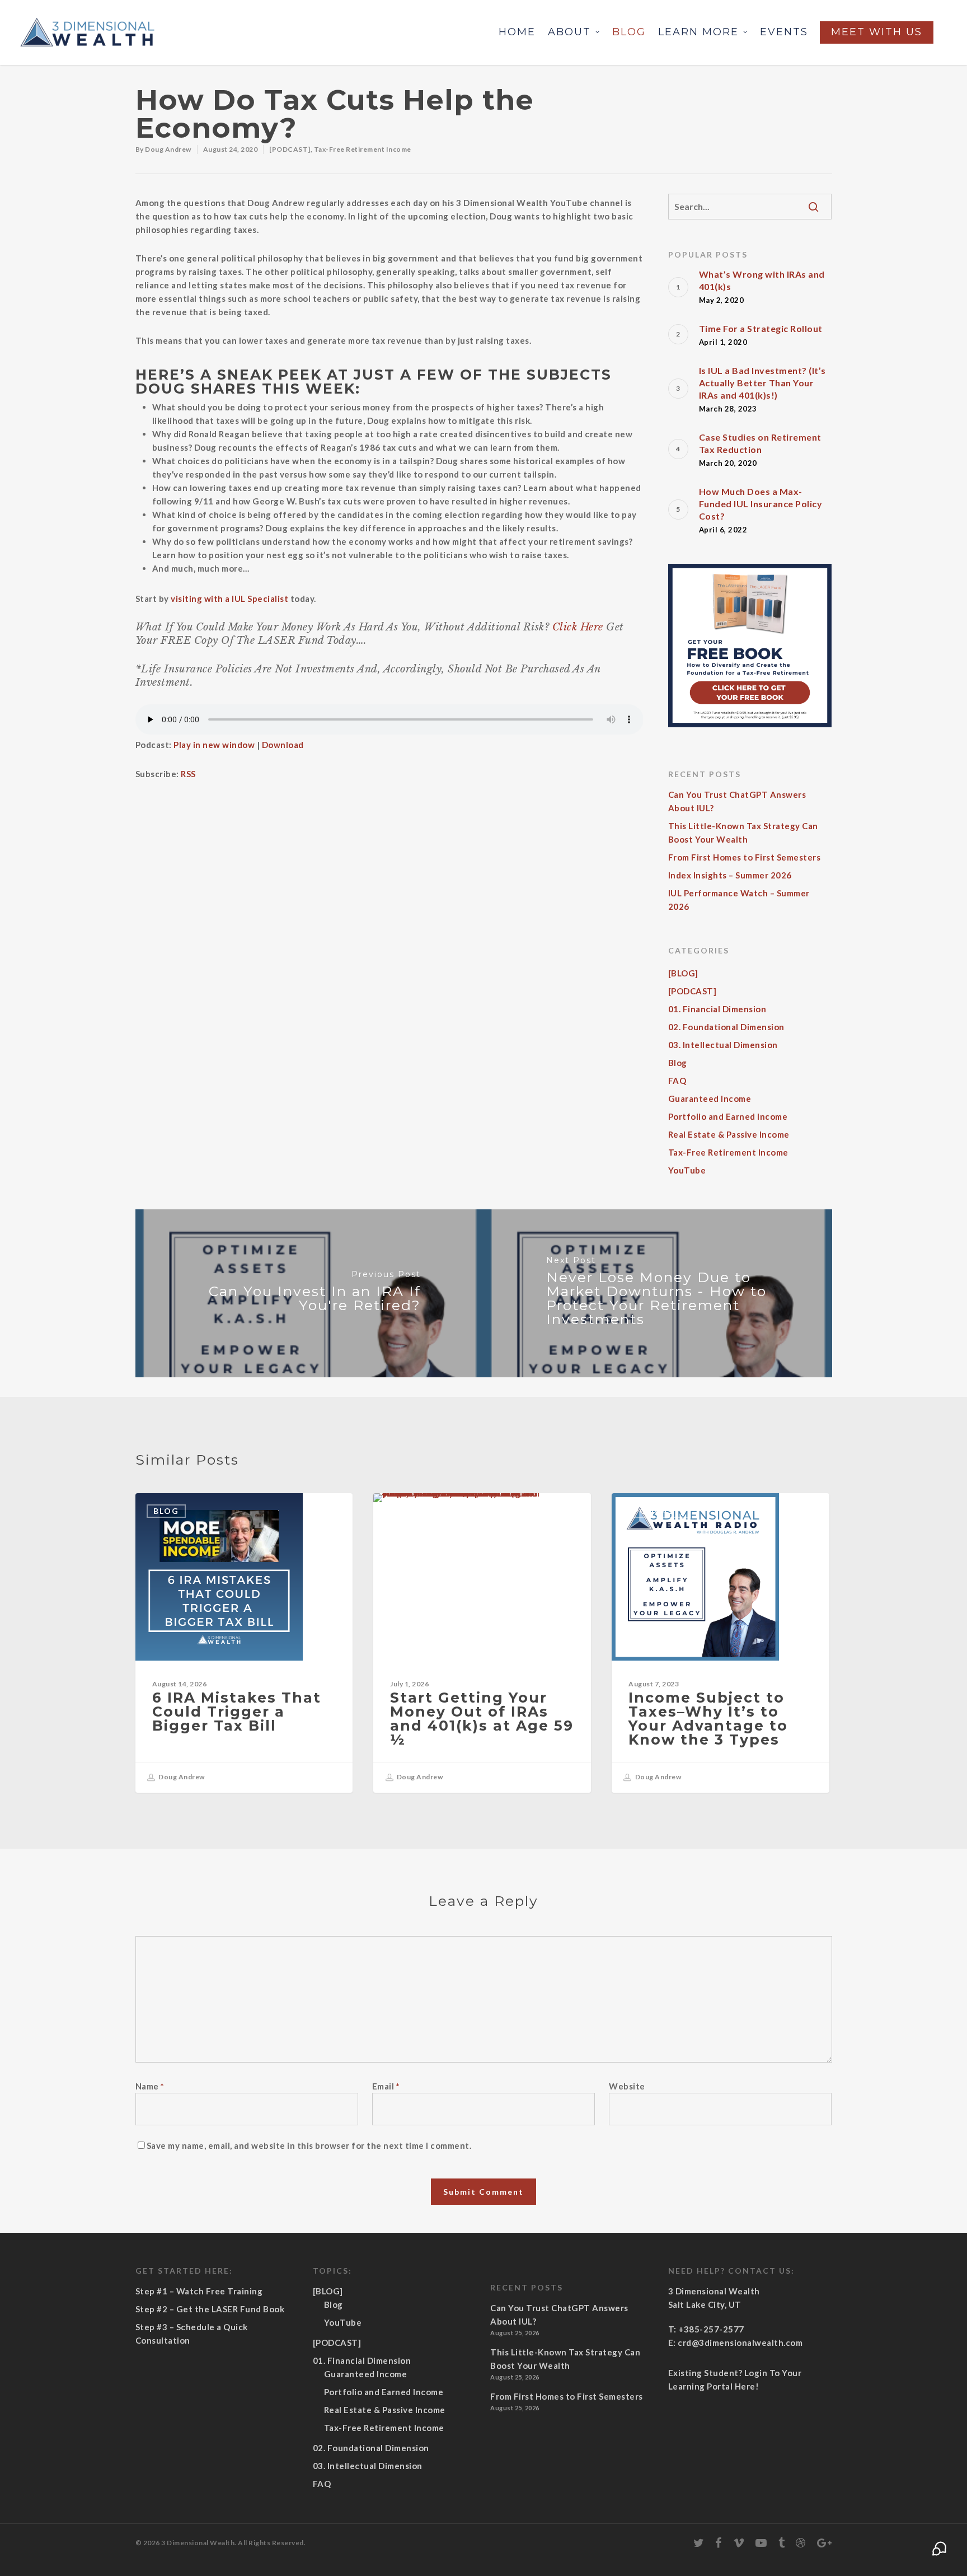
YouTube (687, 1170)
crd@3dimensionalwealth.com (740, 2343)
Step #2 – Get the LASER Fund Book (210, 2309)
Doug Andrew (168, 149)
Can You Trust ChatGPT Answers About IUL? (737, 801)
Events (784, 32)
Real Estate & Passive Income (729, 1134)
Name (150, 2086)
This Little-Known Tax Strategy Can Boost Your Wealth (743, 833)
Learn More (698, 32)
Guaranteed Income (710, 1098)
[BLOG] (683, 973)
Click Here (578, 627)
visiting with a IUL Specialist (229, 599)
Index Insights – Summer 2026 (730, 875)
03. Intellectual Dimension (723, 1045)
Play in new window (214, 745)
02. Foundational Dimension (726, 1027)
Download (283, 745)
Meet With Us (877, 32)
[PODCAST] (290, 149)
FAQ (677, 1081)
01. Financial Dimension (717, 1009)
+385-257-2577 (711, 2329)
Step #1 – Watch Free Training (199, 2291)
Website (627, 2086)
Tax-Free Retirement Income (363, 149)
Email (386, 2086)
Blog (629, 32)
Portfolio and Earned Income (728, 1116)
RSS (188, 774)
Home (517, 32)
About (569, 32)
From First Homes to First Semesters (745, 857)
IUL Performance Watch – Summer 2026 (739, 900)
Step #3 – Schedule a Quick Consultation (192, 2334)
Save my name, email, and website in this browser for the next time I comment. (309, 2145)
